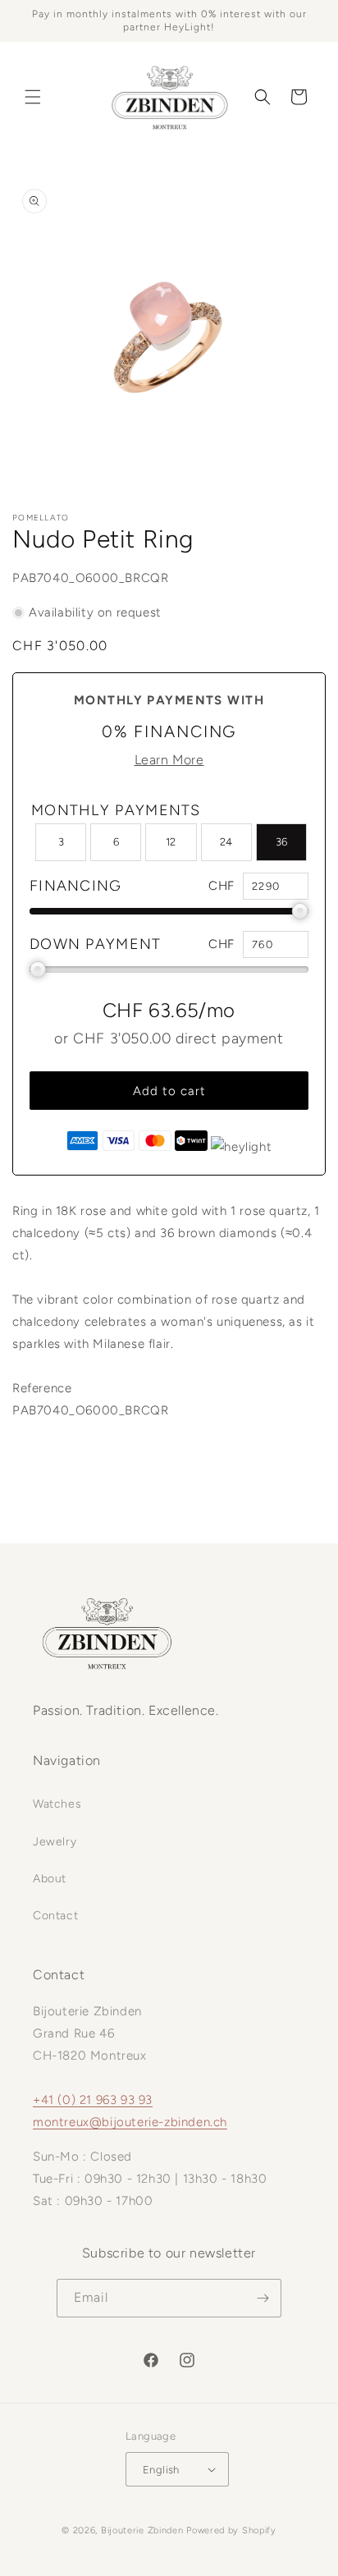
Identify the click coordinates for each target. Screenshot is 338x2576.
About (50, 1879)
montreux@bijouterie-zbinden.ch (130, 2122)
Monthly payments (116, 810)
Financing (76, 886)
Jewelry (55, 1842)
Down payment (96, 944)
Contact (55, 1916)
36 (281, 842)
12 (171, 842)
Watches (57, 1804)
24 (226, 842)
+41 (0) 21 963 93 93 (93, 2100)
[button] (33, 97)
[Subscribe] (263, 2298)
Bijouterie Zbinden (142, 2530)
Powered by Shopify (231, 2530)
